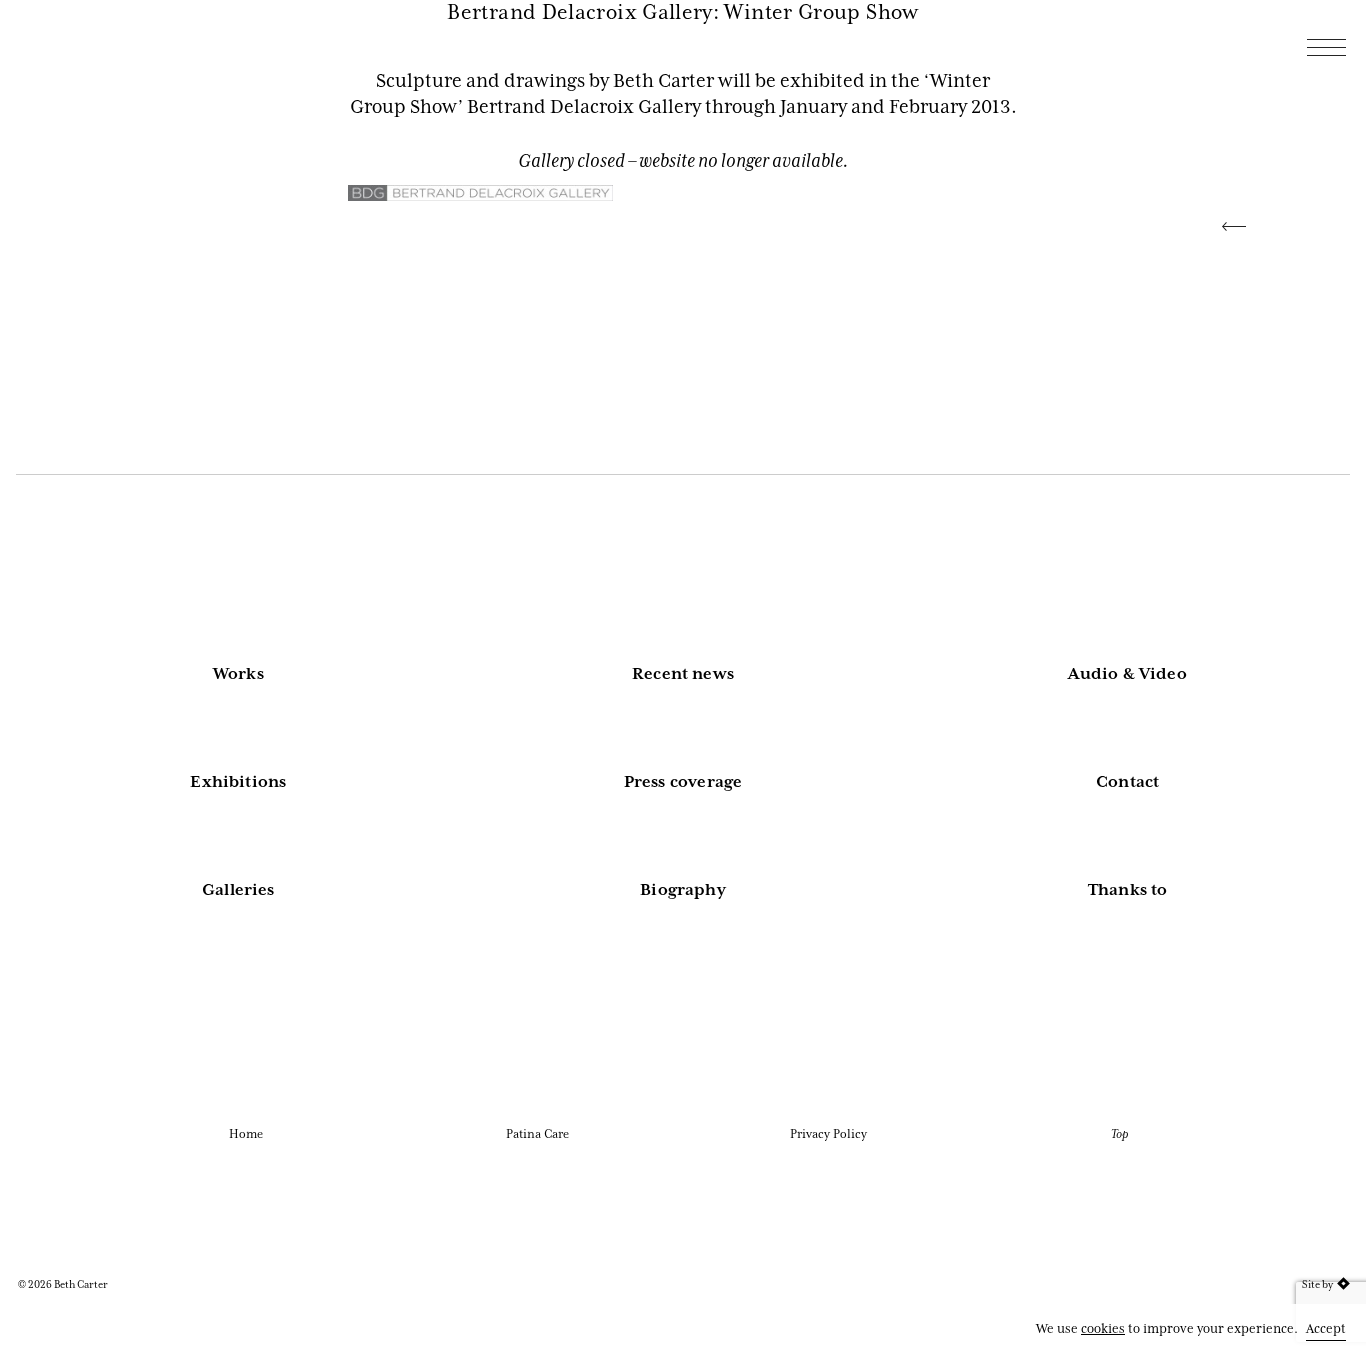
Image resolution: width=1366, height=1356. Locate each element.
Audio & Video (1127, 674)
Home (246, 1134)
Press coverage (683, 782)
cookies (1103, 1328)
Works (238, 674)
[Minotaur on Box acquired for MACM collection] (1226, 224)
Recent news (683, 674)
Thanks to (1128, 890)
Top (1119, 1134)
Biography (683, 890)
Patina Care (537, 1134)
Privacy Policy (828, 1134)
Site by (1317, 1284)
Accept (1326, 1328)
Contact (1127, 782)
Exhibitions (238, 782)
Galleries (238, 890)
